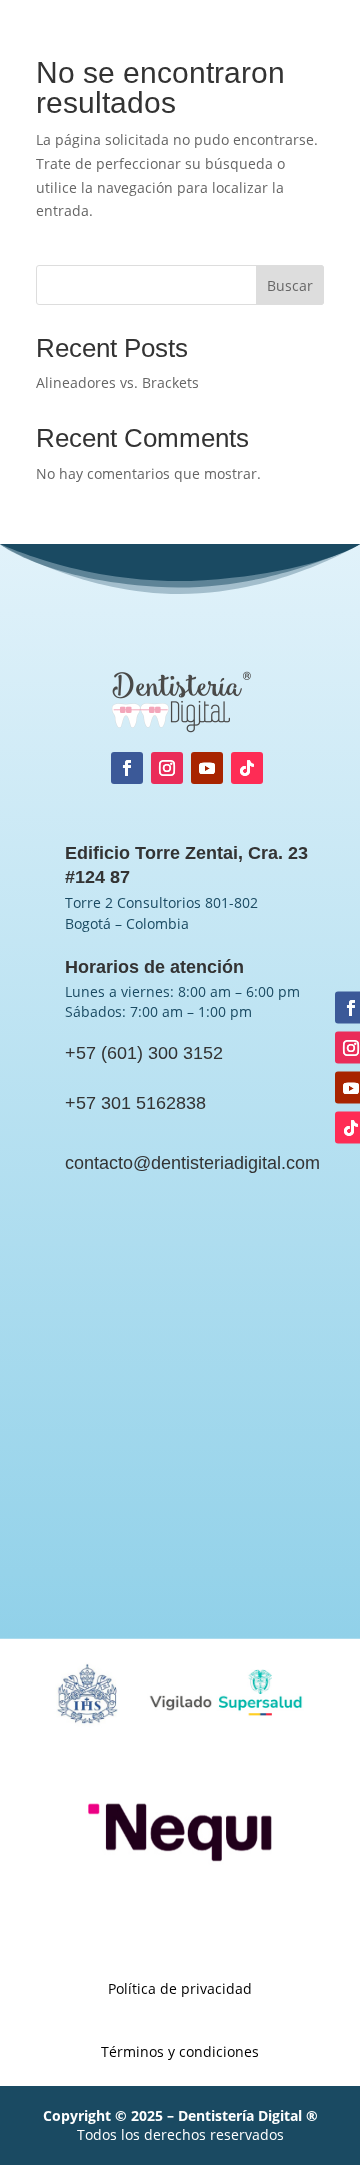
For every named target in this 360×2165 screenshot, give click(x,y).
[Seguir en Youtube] (207, 768)
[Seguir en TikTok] (247, 768)
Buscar (290, 285)
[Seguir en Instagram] (167, 768)
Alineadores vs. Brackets (117, 382)
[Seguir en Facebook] (127, 768)
